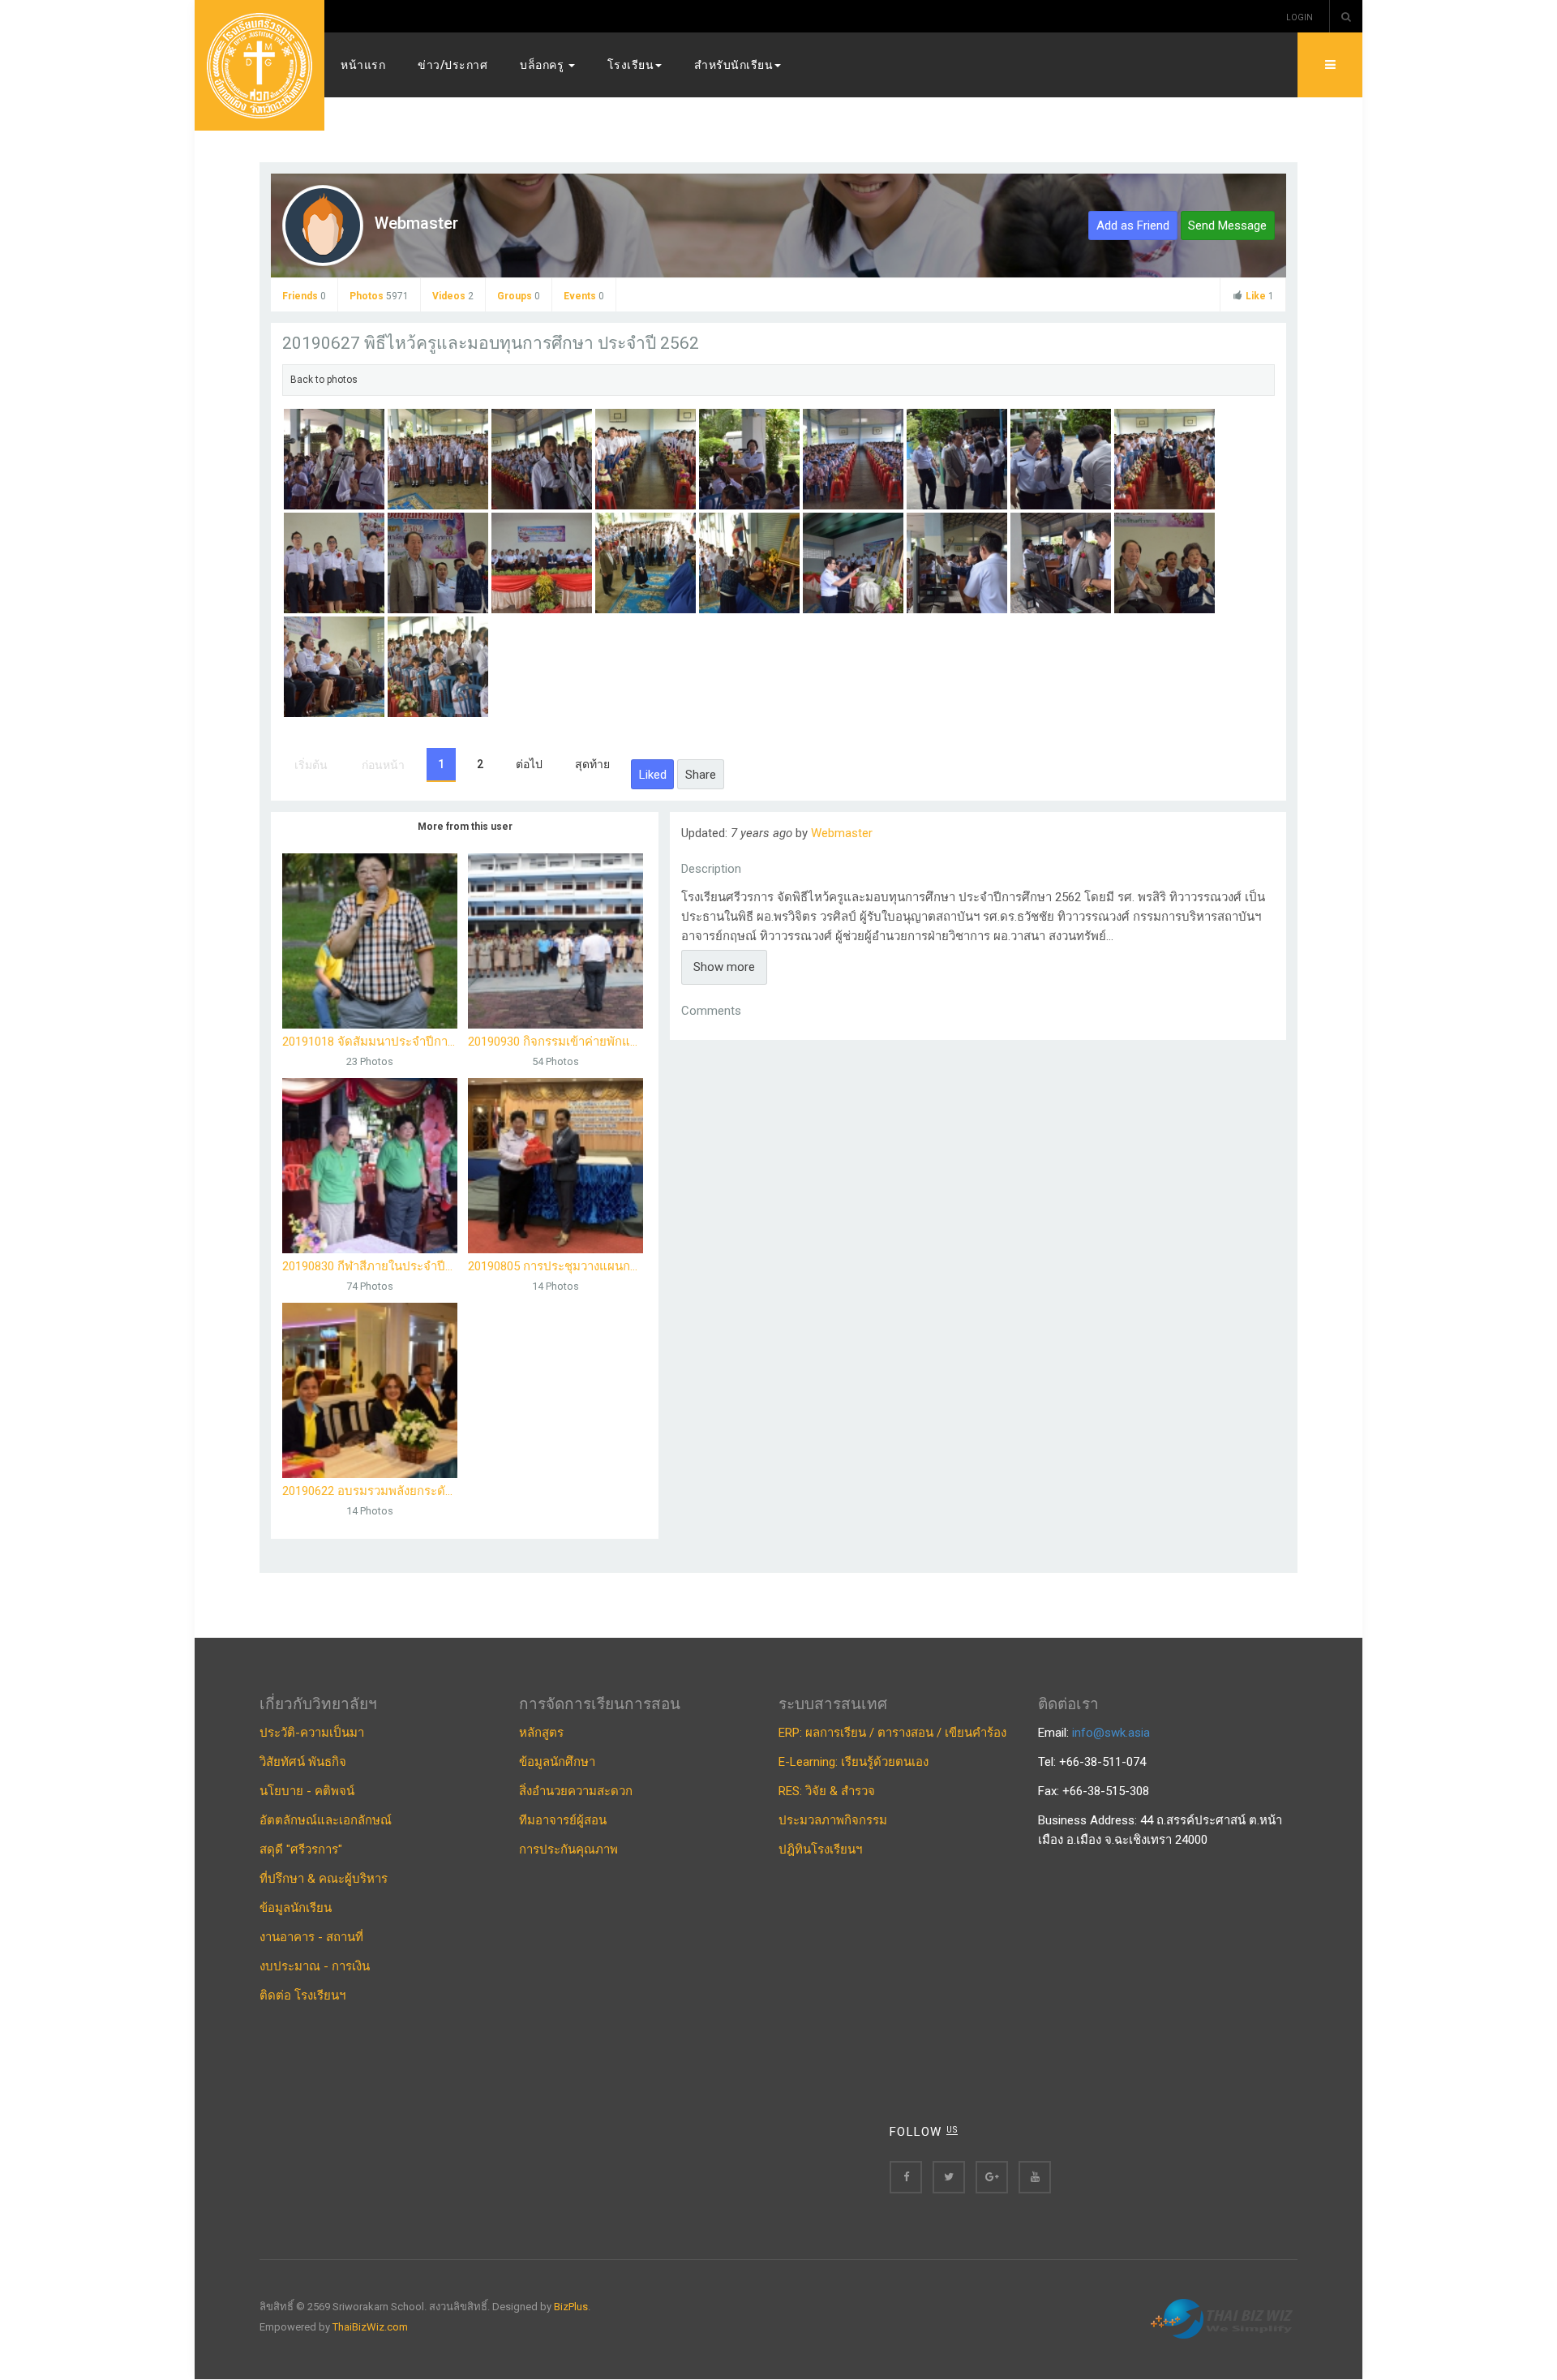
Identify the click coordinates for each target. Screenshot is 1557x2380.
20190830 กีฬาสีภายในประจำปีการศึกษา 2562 (370, 1266)
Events (584, 296)
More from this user (465, 827)
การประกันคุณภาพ (568, 1849)
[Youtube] (1035, 2177)
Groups (519, 296)
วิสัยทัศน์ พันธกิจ (303, 1762)
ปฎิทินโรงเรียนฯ (820, 1849)
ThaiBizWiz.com (370, 2327)
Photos (379, 296)
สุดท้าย (592, 764)
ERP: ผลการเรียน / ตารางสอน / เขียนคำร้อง (892, 1733)
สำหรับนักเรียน (733, 65)
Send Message (1227, 226)
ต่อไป (529, 764)
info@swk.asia (1111, 1733)
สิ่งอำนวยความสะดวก (576, 1791)
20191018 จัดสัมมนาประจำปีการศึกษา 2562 (370, 1042)
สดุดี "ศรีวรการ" (301, 1849)
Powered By (1224, 2319)
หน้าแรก (363, 65)
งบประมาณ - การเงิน (315, 1966)
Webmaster (416, 223)
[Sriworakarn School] (259, 65)
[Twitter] (949, 2177)
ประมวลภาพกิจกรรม (833, 1820)
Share (701, 775)
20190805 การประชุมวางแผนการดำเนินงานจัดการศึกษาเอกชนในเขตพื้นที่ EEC (555, 1266)
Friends (304, 296)
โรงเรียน (631, 65)
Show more (724, 967)
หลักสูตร (541, 1733)
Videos (453, 296)
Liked (653, 775)
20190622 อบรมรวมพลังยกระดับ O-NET (370, 1491)
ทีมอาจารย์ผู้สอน (563, 1820)
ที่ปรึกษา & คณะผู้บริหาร (324, 1879)
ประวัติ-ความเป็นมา (312, 1733)
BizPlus (571, 2307)
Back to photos (324, 380)
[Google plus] (992, 2177)
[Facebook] (906, 2177)
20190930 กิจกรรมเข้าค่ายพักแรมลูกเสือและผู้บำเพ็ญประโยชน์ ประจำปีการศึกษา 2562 (555, 1042)
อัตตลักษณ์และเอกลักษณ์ (326, 1820)
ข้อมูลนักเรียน (296, 1908)
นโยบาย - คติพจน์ (307, 1791)
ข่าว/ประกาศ (453, 65)
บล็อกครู (543, 65)
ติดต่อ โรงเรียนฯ (302, 1996)
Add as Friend (1133, 226)
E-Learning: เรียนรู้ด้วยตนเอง (854, 1762)
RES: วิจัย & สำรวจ (827, 1791)
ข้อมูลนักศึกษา (557, 1762)
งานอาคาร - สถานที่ (311, 1937)
